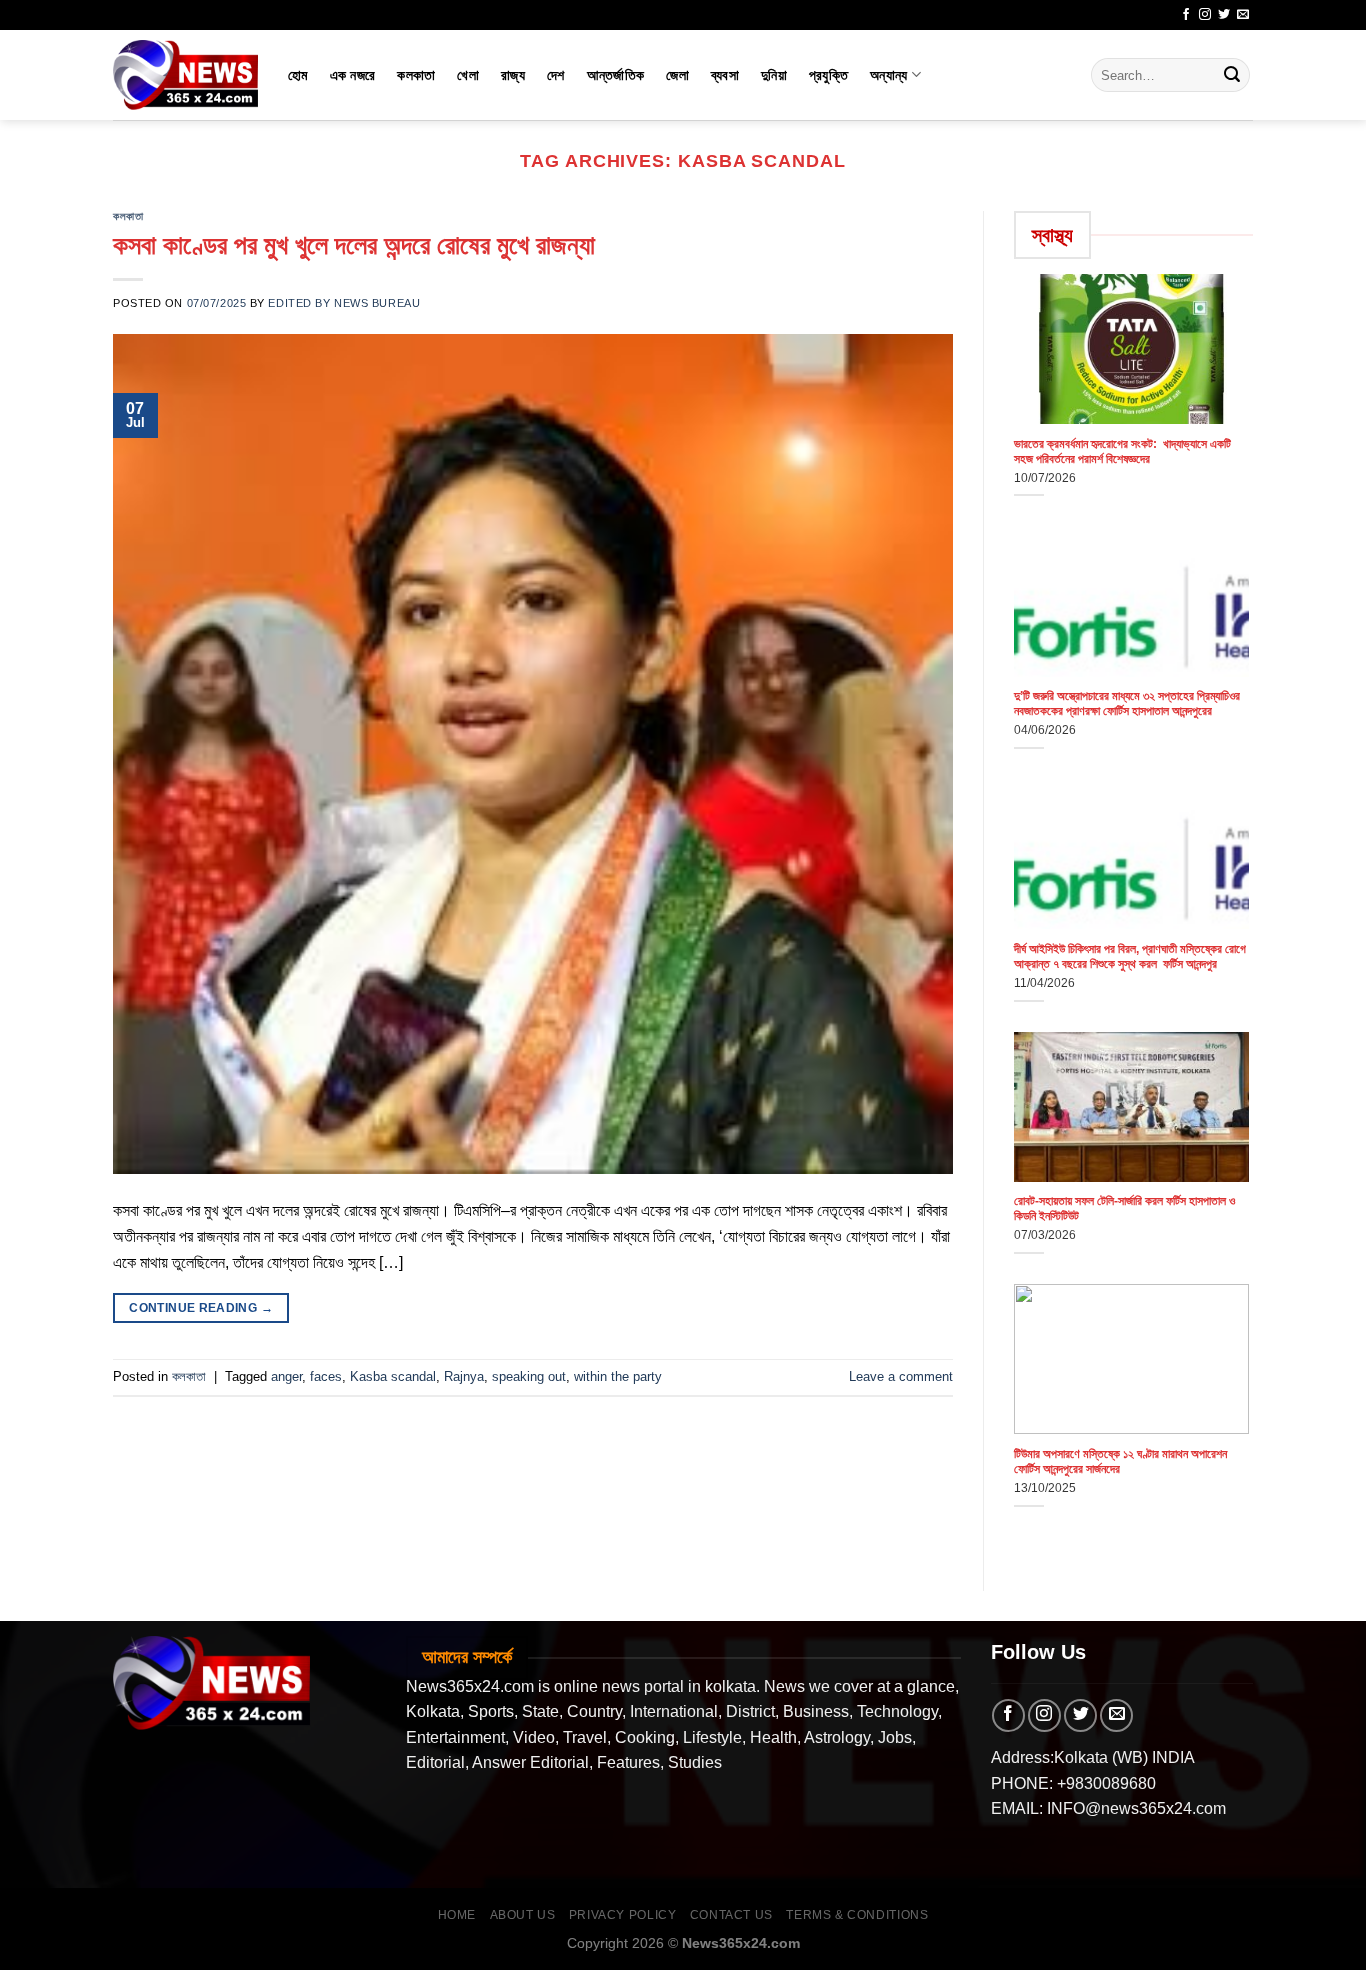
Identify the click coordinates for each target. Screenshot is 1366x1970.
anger (286, 1376)
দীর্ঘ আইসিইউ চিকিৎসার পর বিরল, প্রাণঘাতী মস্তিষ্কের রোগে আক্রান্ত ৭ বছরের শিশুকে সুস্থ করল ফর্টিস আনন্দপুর (1130, 956)
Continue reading (201, 1308)
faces (326, 1376)
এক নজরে (353, 75)
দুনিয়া (774, 75)
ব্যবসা (725, 75)
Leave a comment (901, 1376)
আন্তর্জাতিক (616, 75)
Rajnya (464, 1376)
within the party (618, 1376)
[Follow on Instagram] (1205, 15)
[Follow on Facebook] (1186, 15)
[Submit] (1232, 75)
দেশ (556, 75)
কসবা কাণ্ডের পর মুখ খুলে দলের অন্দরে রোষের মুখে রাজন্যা (354, 245)
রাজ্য (513, 75)
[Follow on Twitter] (1224, 15)
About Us (523, 1915)
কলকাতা (416, 75)
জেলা (677, 75)
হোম (298, 75)
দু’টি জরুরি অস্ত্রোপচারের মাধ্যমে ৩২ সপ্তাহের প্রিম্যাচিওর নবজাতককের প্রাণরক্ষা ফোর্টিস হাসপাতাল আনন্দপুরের (1127, 703)
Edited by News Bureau (344, 303)
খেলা (468, 75)
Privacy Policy (623, 1915)
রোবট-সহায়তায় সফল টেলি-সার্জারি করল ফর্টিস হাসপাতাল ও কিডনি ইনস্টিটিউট (1124, 1208)
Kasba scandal (393, 1376)
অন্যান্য (888, 75)
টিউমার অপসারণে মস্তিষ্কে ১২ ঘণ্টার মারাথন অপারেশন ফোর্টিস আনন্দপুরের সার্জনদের (1120, 1461)
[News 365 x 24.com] (185, 74)
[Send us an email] (1243, 15)
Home (457, 1915)
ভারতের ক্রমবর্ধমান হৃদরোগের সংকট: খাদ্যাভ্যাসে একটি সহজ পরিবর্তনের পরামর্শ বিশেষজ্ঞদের (1122, 451)
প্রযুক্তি (828, 75)
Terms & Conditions (857, 1915)
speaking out (529, 1376)
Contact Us (731, 1915)
